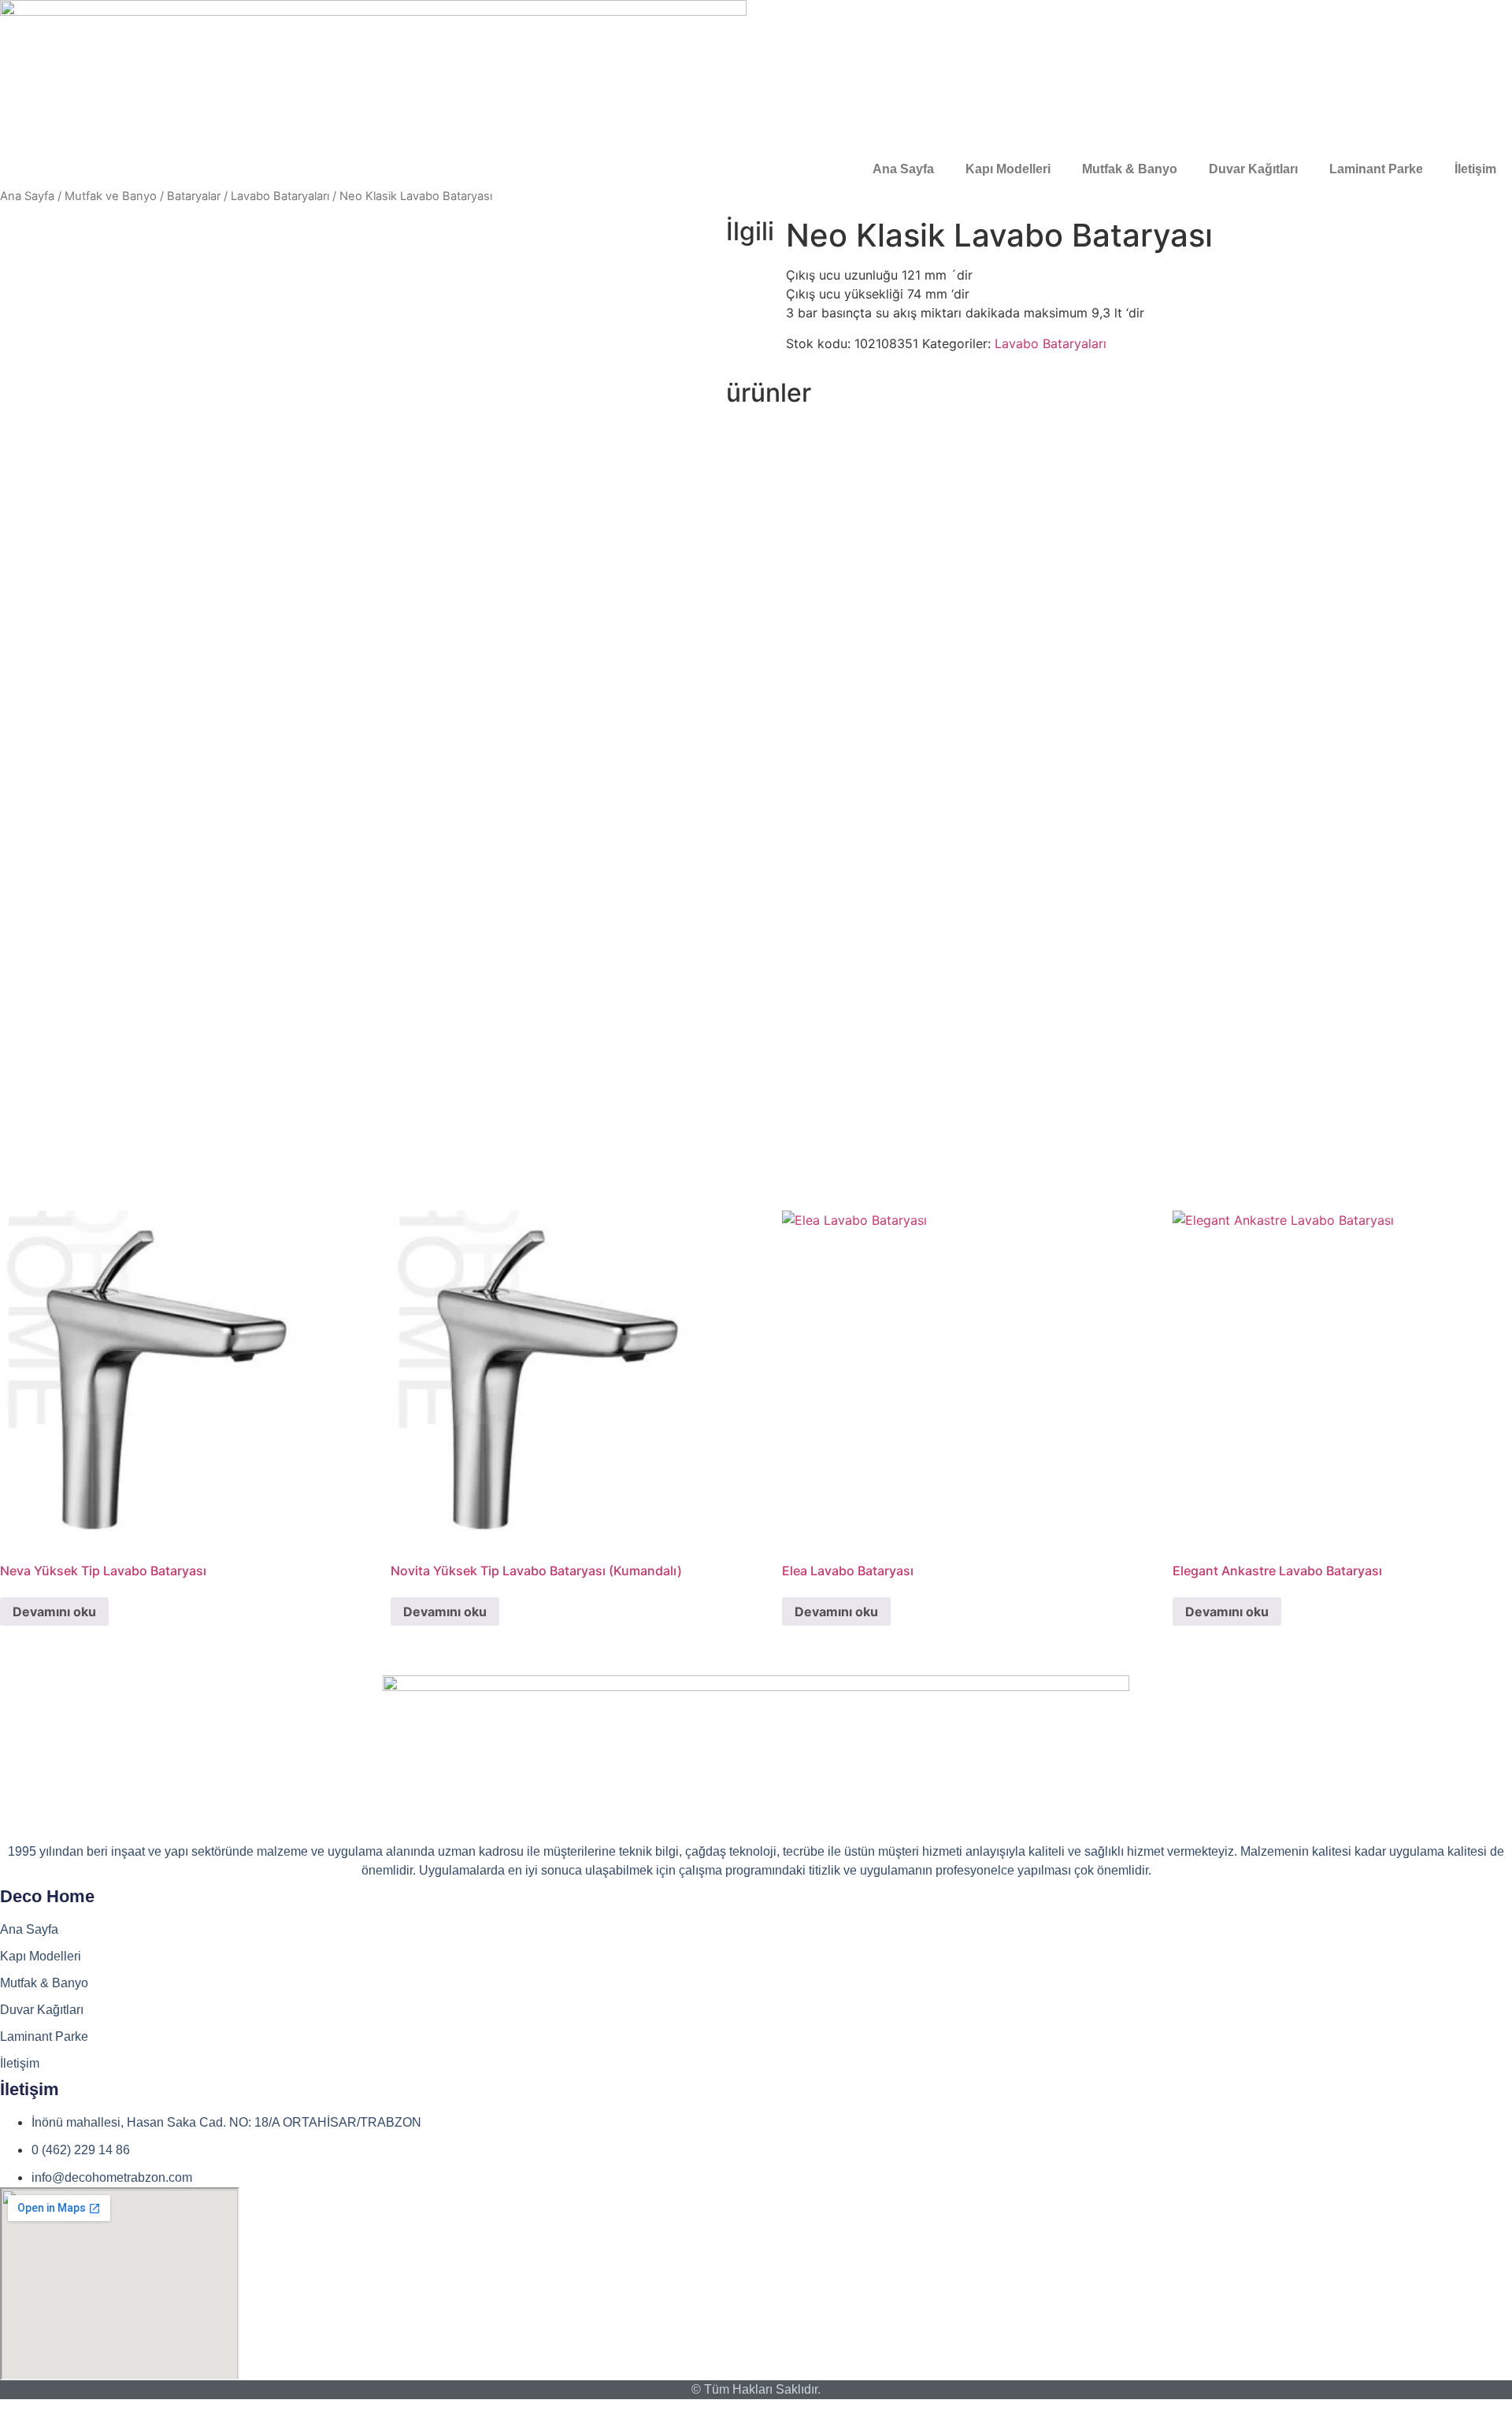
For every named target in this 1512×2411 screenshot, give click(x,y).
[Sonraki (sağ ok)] (1484, 1206)
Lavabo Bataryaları (280, 196)
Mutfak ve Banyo (111, 196)
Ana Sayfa (903, 169)
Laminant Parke (1376, 169)
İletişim (1475, 169)
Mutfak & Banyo (1130, 169)
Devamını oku (54, 1612)
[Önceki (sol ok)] (28, 1206)
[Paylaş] (1460, 17)
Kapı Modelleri (1008, 169)
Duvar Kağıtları (1253, 169)
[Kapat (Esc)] (1495, 17)
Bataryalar (194, 196)
